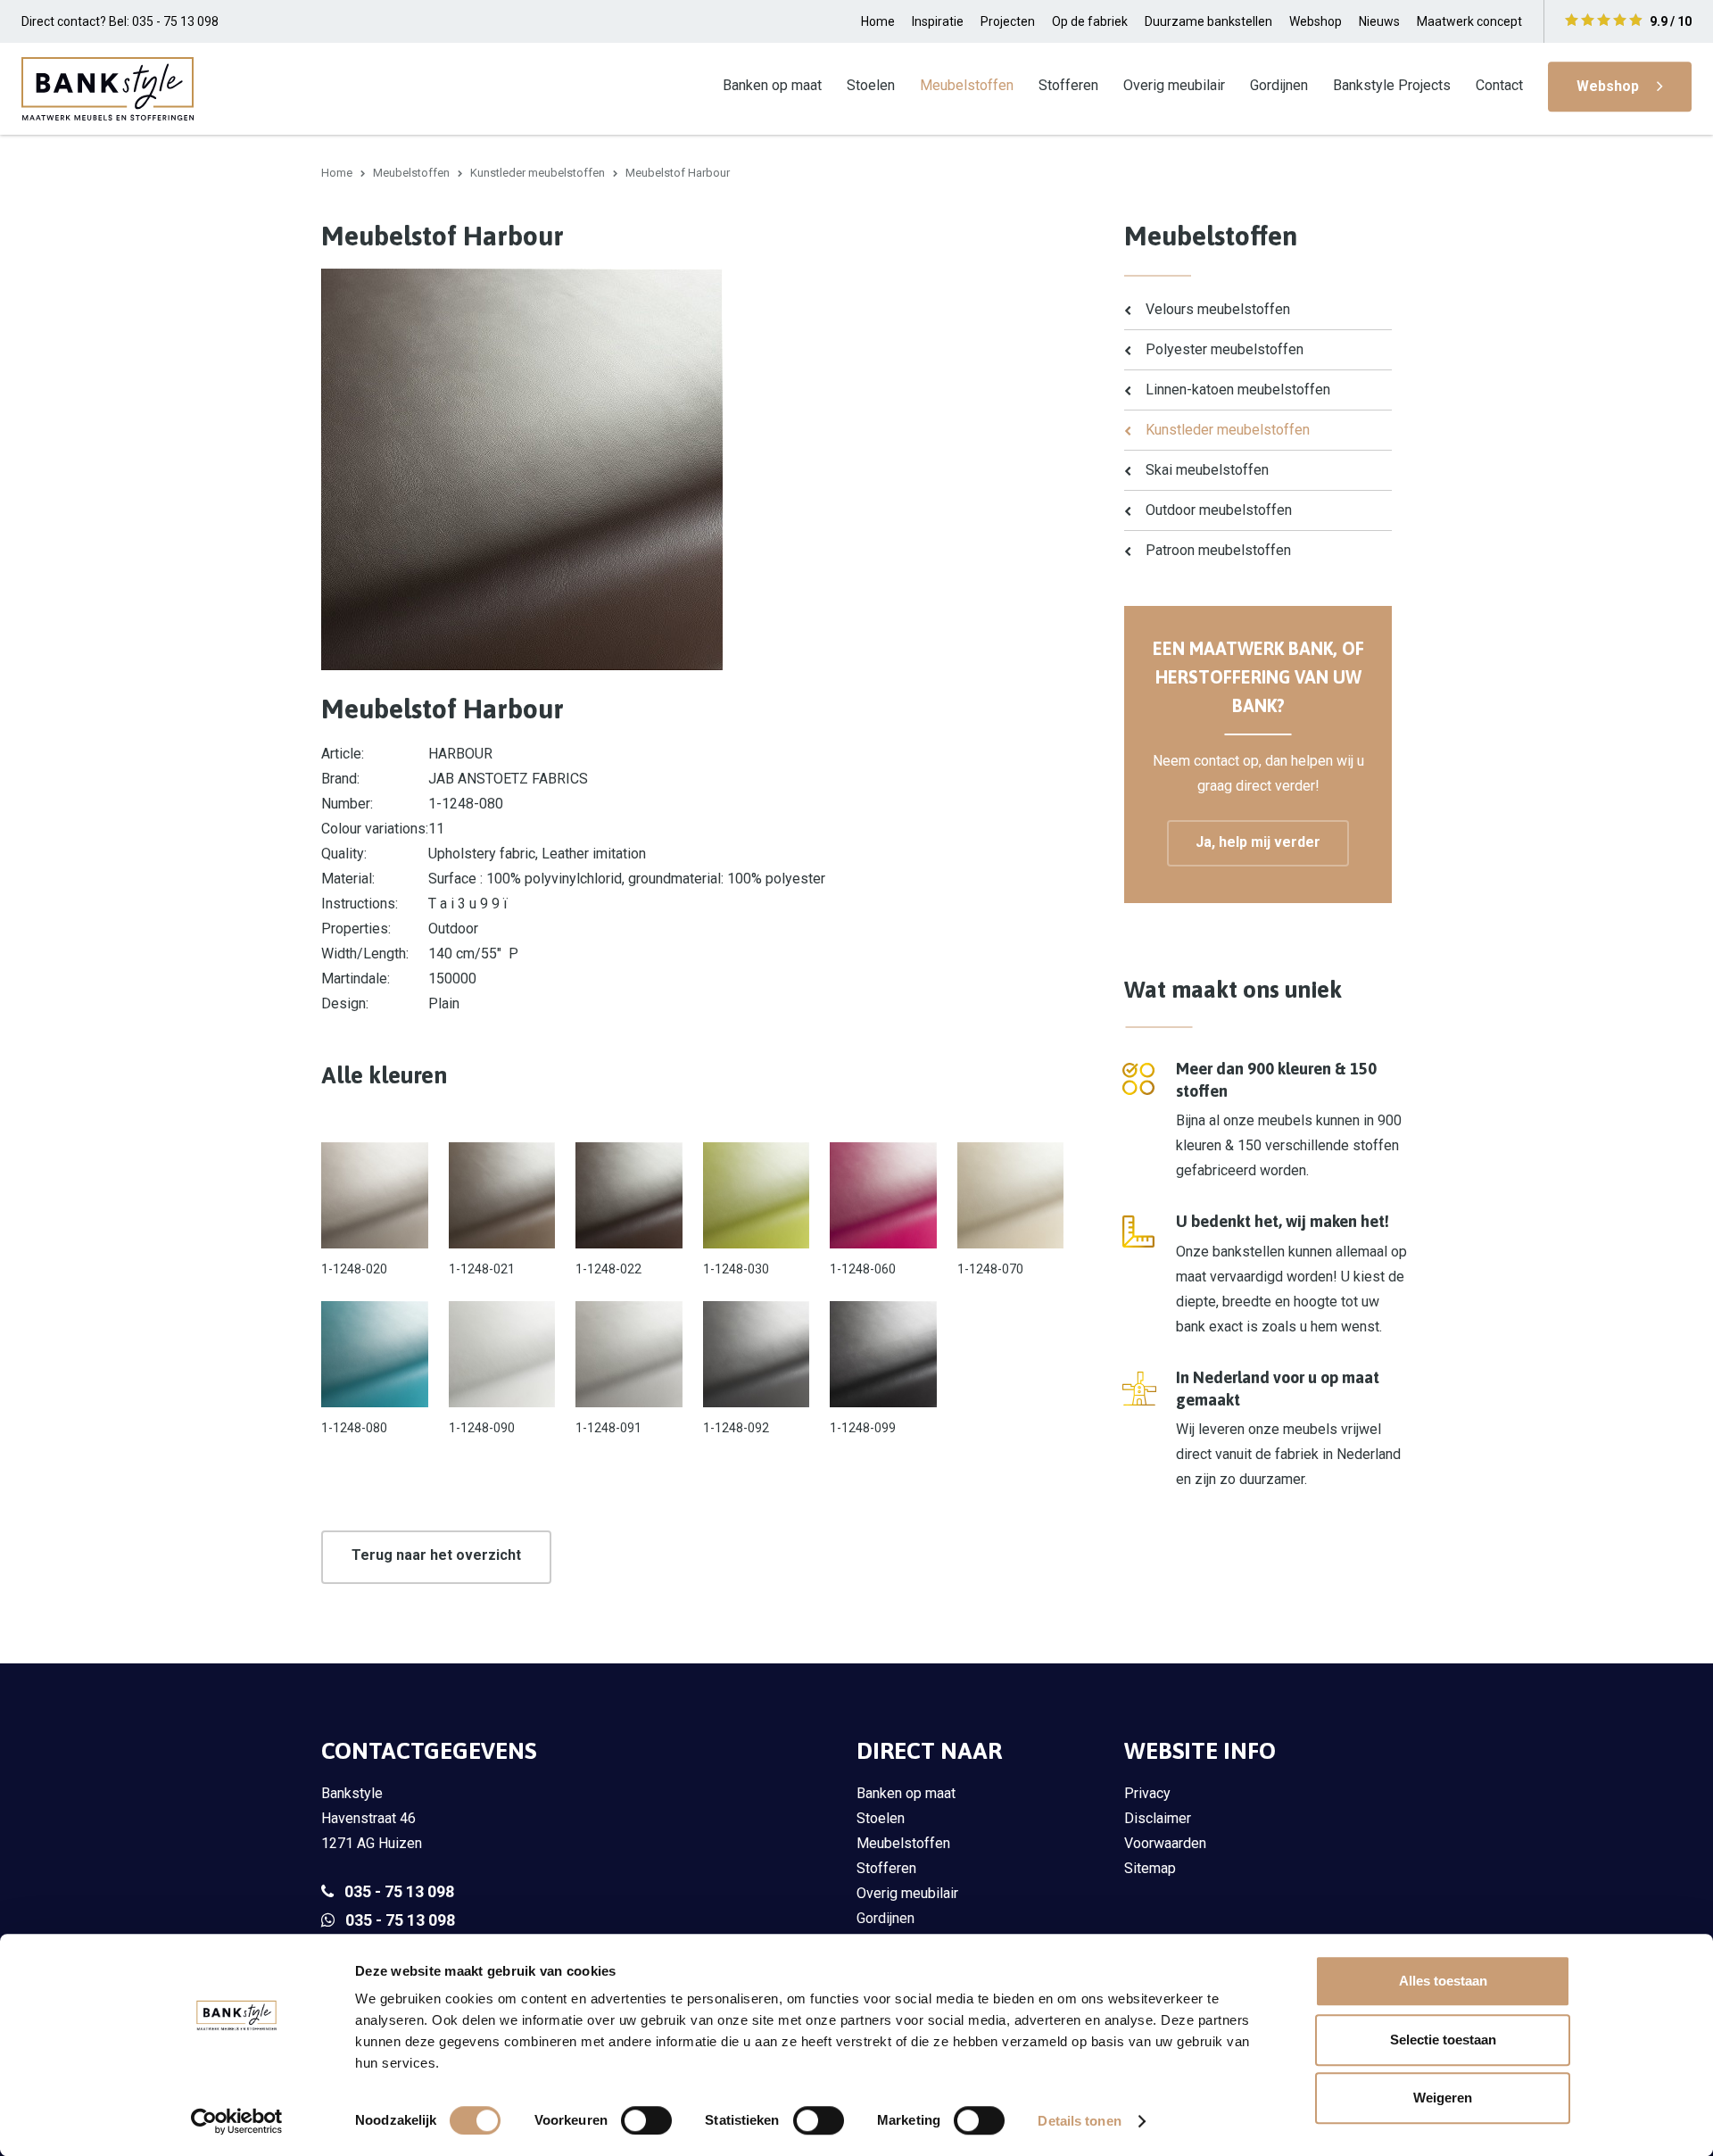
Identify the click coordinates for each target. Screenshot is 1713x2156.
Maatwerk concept (1469, 21)
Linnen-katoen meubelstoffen (1238, 390)
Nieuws (1379, 21)
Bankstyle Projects (1392, 85)
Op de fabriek (1090, 21)
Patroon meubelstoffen (1218, 550)
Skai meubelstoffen (1207, 470)
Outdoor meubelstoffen (1219, 510)
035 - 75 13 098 (399, 1891)
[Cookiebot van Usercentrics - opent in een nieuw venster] (237, 2121)
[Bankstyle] (108, 88)
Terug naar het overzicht (436, 1555)
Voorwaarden (1165, 1843)
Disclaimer (1158, 1818)
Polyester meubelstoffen (1225, 349)
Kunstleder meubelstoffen (538, 173)
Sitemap (1150, 1868)
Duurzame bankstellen (1208, 21)
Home (878, 21)
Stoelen (871, 85)
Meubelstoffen (967, 85)
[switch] (646, 2120)
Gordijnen (1279, 85)
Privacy (1147, 1793)
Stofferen (1068, 85)
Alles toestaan (1443, 1981)
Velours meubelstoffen (1218, 309)
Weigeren (1443, 2098)
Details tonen (1079, 2121)
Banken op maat (772, 85)
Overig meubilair (1174, 85)
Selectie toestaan (1443, 2040)
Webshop (1316, 21)
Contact (1499, 85)
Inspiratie (938, 21)
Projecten (1008, 21)
